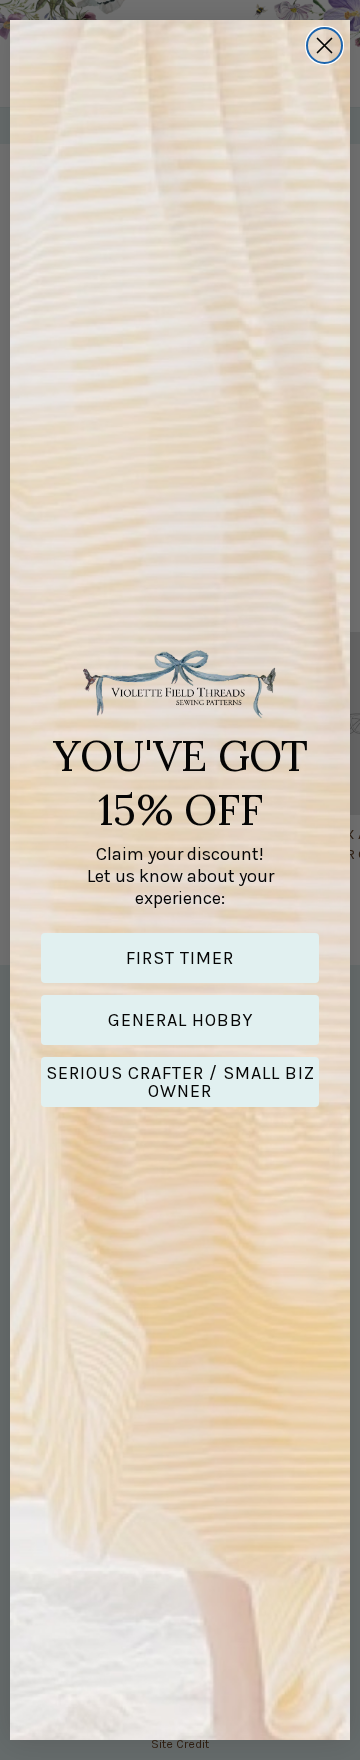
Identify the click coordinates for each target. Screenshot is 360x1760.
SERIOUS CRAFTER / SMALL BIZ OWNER (180, 1082)
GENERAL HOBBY (180, 1020)
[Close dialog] (324, 45)
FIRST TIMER (180, 958)
